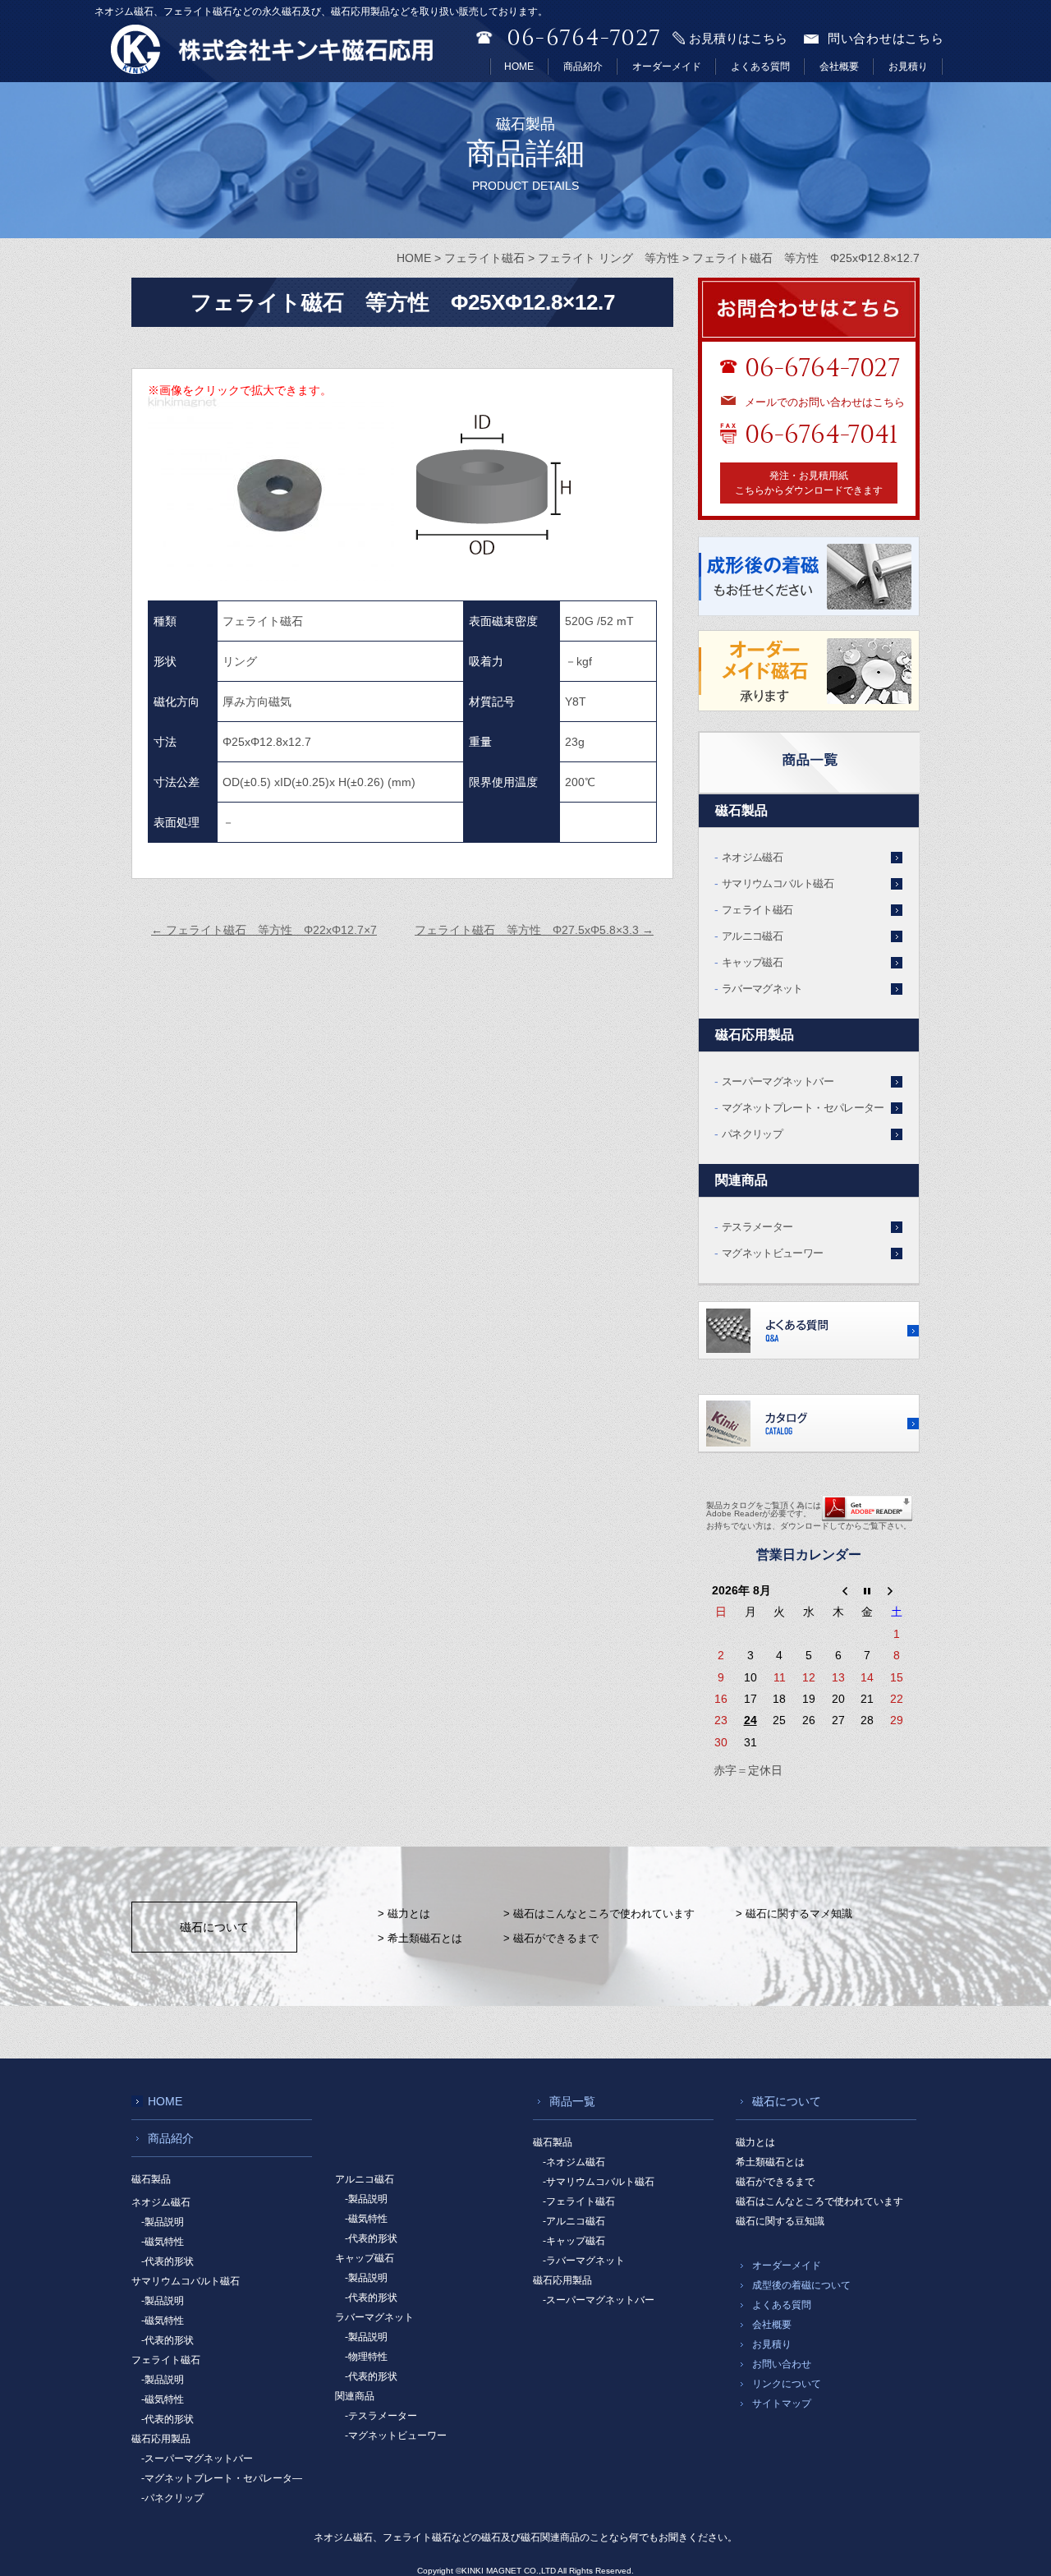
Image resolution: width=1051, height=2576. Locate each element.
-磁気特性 (163, 2242)
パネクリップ (752, 1134)
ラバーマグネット (762, 989)
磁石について (214, 1927)
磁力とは (755, 2142)
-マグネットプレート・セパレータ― (222, 2478)
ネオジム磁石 (752, 857)
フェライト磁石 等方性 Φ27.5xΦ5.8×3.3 (534, 930)
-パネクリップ (172, 2498)
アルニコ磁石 (752, 936)
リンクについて (787, 2384)
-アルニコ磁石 (574, 2221)
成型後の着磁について (801, 2285)
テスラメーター (757, 1227)
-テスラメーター (381, 2416)
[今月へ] (868, 1590)
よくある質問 (760, 67)
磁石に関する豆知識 (780, 2221)
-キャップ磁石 (574, 2241)
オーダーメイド (667, 67)
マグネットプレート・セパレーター (803, 1108)
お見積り (908, 67)
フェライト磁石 (757, 910)
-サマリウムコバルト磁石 (599, 2182)
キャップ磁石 (752, 962)
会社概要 (839, 67)
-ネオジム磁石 (574, 2162)
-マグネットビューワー (396, 2436)
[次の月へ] (897, 1590)
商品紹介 (583, 67)
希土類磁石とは (770, 2162)
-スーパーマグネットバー (197, 2459)
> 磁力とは (404, 1914)
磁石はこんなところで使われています (819, 2201)
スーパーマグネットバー (778, 1081)
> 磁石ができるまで (551, 1938)
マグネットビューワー (773, 1253)
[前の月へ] (838, 1590)
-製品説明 (163, 2222)
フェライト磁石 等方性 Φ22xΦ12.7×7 (264, 930)
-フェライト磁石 (579, 2201)
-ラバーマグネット (584, 2261)
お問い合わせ (782, 2364)
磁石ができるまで (775, 2182)
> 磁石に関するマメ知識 (794, 1914)
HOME (519, 67)
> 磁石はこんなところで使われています (599, 1914)
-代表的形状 (168, 2261)
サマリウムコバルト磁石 (778, 883)
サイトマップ (782, 2403)
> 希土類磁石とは (420, 1938)
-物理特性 (366, 2357)
